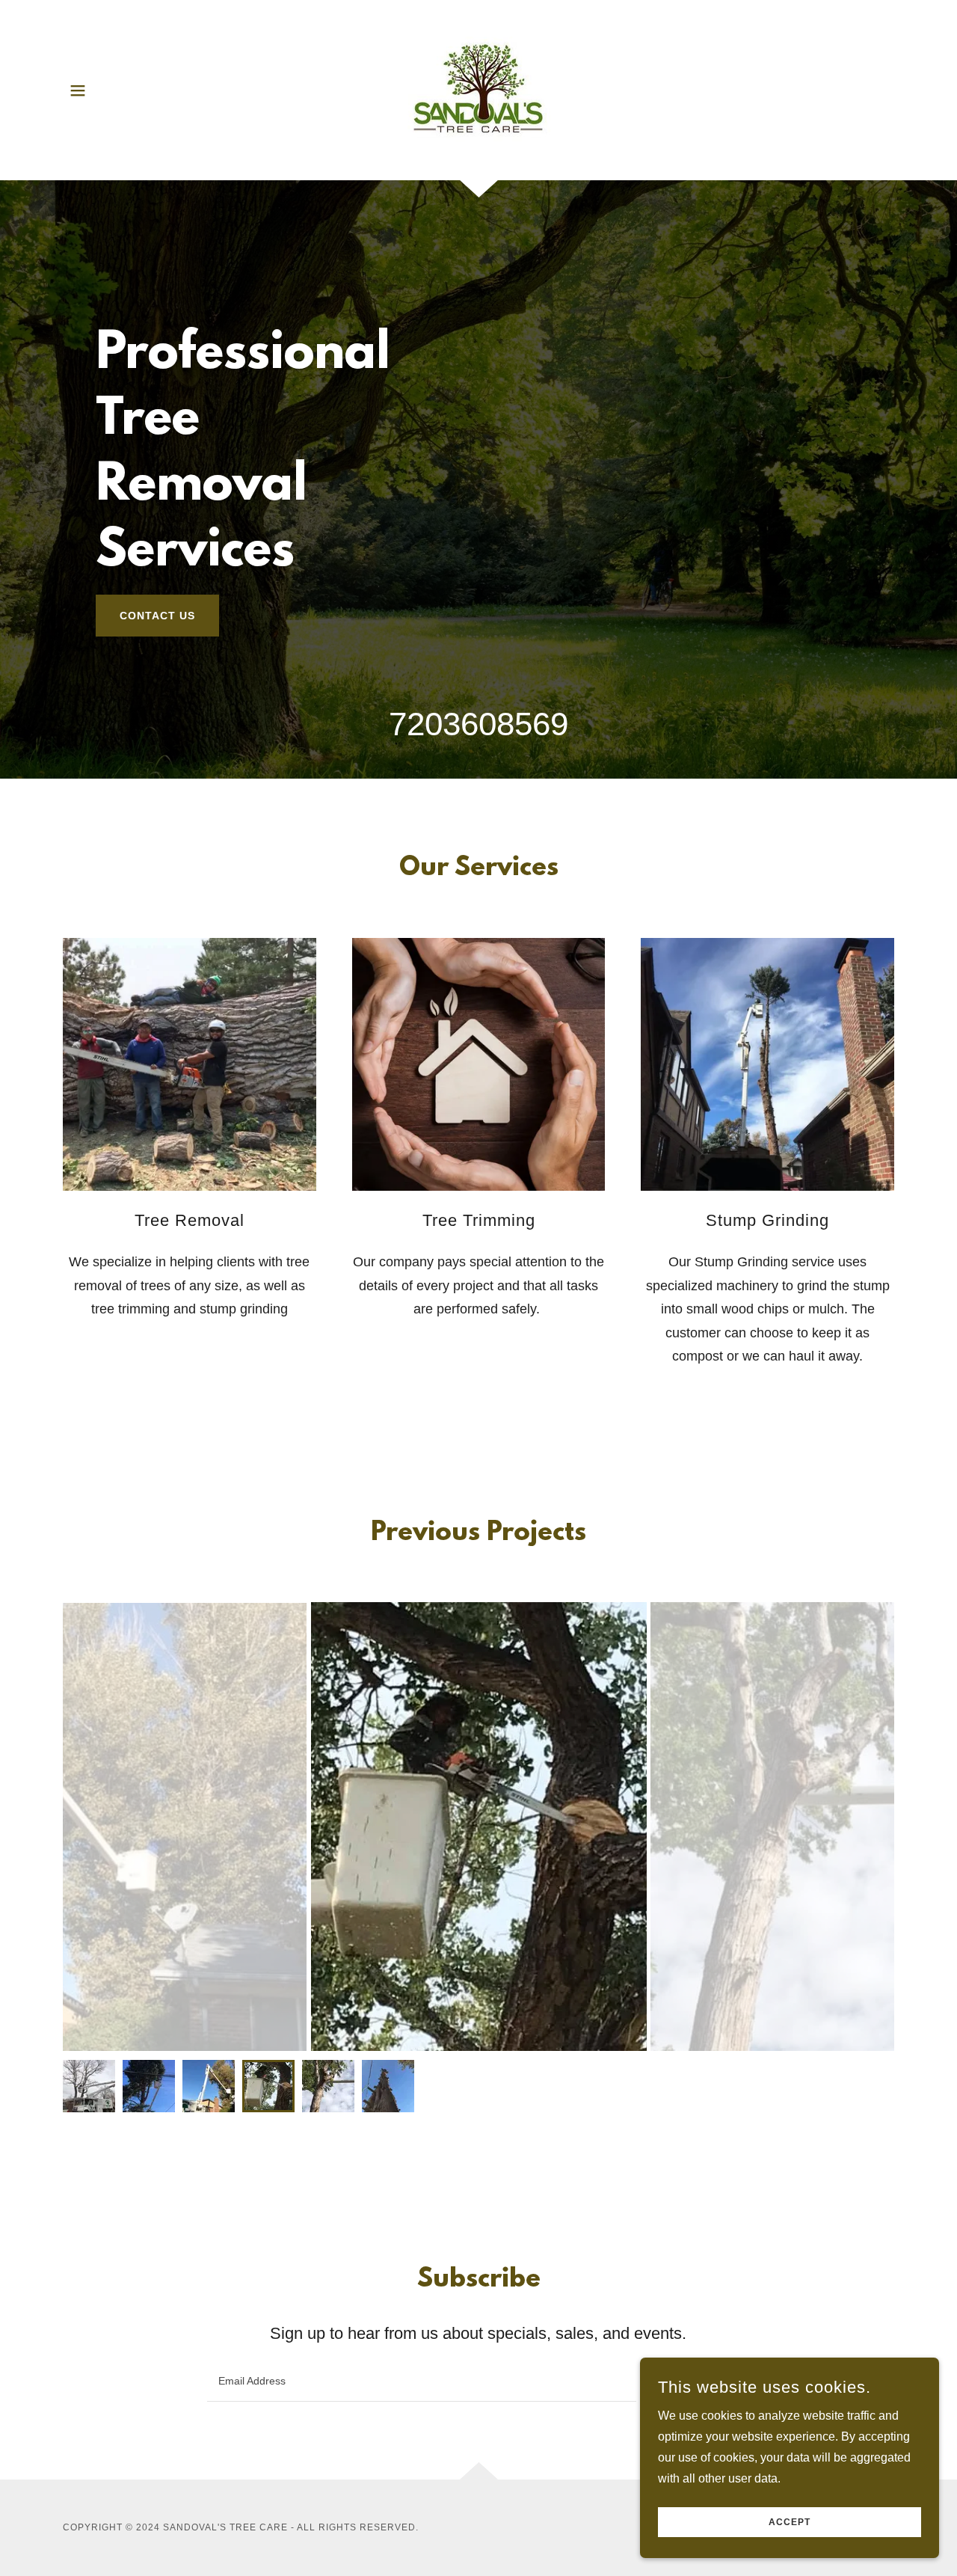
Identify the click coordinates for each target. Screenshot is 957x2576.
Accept (790, 2522)
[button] (78, 91)
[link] (478, 89)
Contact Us (157, 616)
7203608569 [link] (478, 724)
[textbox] (421, 2381)
